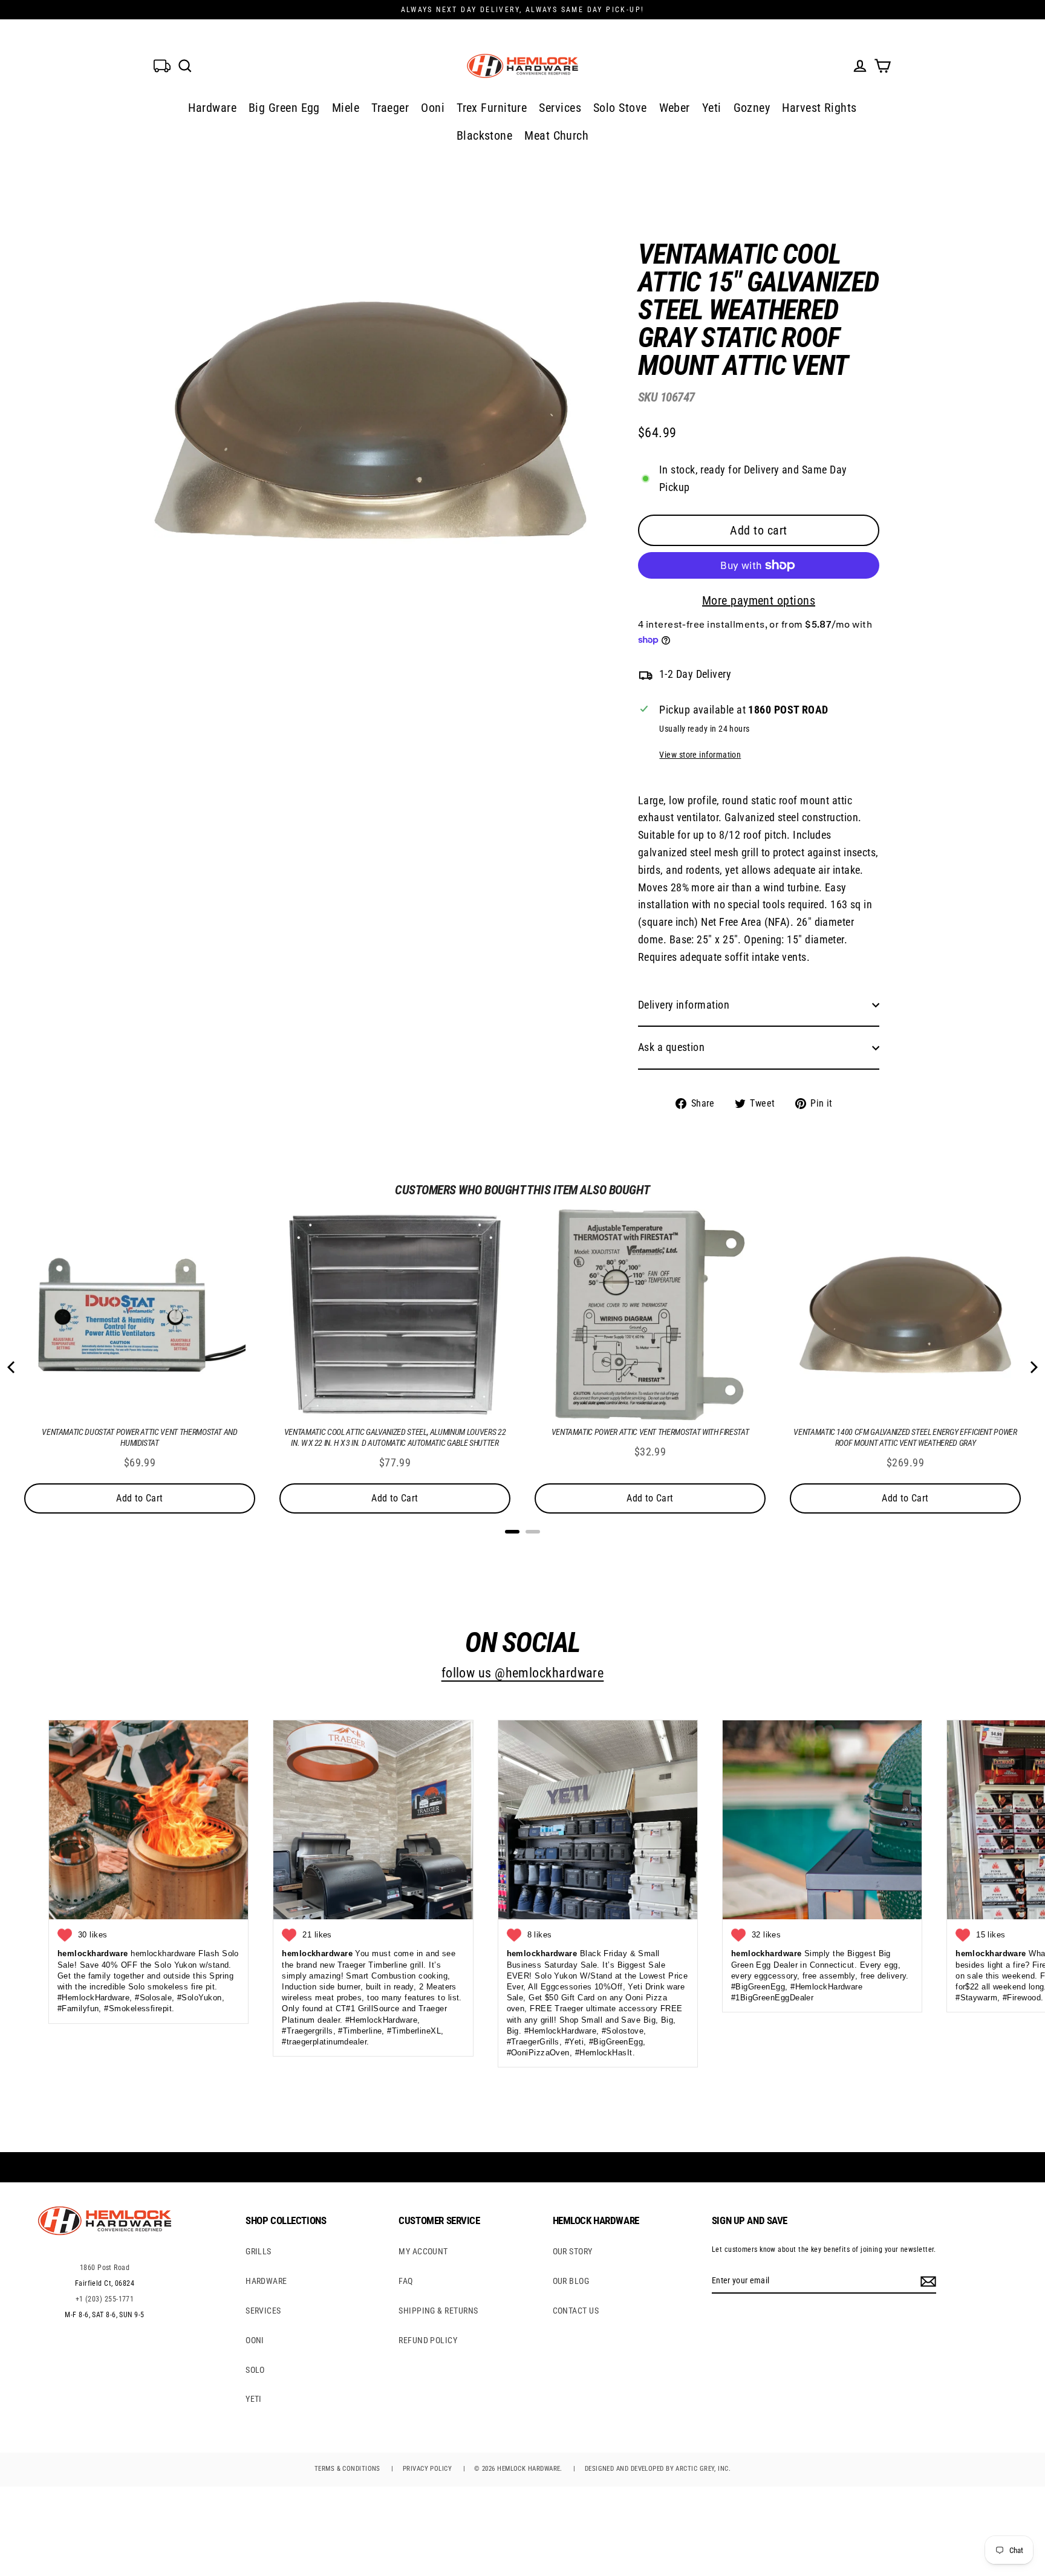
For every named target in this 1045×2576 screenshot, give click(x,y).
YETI (254, 2399)
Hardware (212, 108)
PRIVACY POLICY (427, 2469)
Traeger (390, 108)
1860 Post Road (105, 2268)
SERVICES (263, 2311)
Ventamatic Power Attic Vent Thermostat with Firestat (650, 1432)
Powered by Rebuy (522, 1547)
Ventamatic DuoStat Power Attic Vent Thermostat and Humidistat (140, 1437)
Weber (675, 108)
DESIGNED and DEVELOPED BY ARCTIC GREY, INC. (658, 2469)
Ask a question (671, 1047)
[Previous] (12, 1367)
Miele (346, 108)
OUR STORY (573, 2251)
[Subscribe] (926, 2281)
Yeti (712, 108)
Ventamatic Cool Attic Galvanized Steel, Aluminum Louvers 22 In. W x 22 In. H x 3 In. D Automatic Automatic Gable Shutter (395, 1437)
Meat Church (556, 135)
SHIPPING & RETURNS (438, 2311)
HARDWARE (266, 2281)
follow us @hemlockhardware (523, 1673)
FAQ (405, 2281)
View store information (700, 755)
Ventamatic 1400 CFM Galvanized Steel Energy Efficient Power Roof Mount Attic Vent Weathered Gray (905, 1437)
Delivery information (684, 1005)
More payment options (759, 600)
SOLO (255, 2370)
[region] (739, 667)
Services (560, 108)
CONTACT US (576, 2311)
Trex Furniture (492, 108)
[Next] (1033, 1367)
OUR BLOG (571, 2281)
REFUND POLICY (428, 2340)
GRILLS (259, 2251)
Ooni (433, 108)
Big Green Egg (284, 108)
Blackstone (485, 135)
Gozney (752, 108)
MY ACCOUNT (423, 2251)
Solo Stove (620, 108)
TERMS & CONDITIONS (347, 2469)
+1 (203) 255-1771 (105, 2299)
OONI (255, 2340)
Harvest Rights (819, 108)
